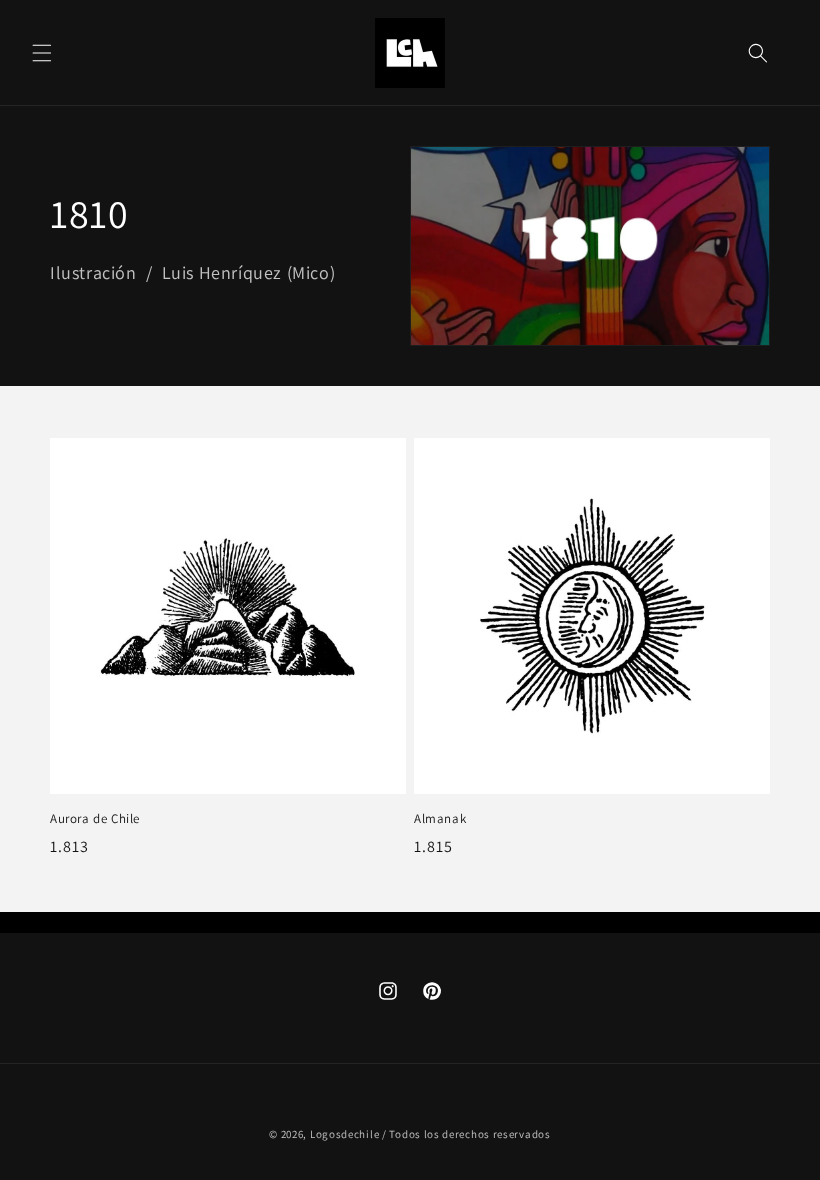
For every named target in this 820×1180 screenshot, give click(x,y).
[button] (42, 53)
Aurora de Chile (95, 819)
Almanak (440, 819)
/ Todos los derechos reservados (466, 1134)
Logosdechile (344, 1134)
